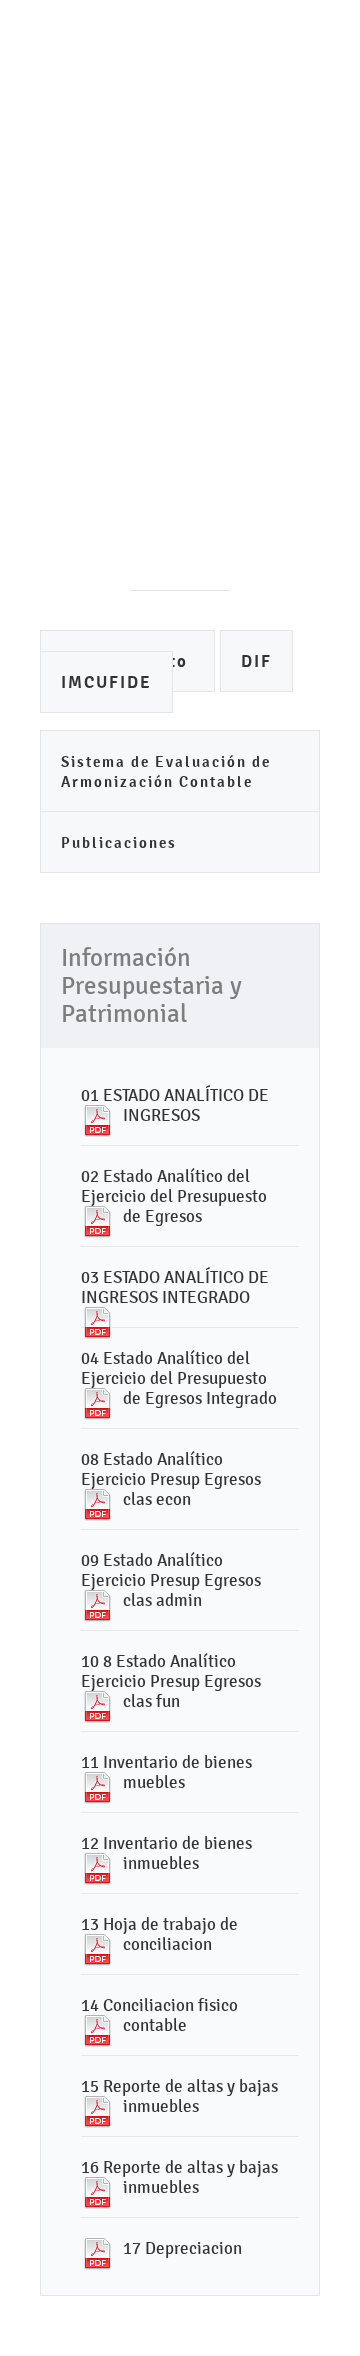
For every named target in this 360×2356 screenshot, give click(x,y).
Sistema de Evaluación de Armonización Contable (166, 771)
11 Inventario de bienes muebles (166, 1772)
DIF (256, 661)
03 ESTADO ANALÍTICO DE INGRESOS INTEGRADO (175, 1287)
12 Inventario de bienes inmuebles (166, 1853)
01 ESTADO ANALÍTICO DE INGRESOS (175, 1105)
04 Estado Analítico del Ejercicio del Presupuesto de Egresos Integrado (179, 1378)
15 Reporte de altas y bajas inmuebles (179, 2096)
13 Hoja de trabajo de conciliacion (159, 1934)
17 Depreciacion (182, 2248)
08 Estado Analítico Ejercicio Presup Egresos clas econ (171, 1479)
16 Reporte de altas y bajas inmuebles (179, 2177)
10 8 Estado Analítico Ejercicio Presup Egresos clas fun (171, 1681)
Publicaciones (119, 842)
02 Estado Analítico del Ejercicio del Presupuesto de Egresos (174, 1196)
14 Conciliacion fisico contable (159, 2015)
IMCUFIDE (106, 682)
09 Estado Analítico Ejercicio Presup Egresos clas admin (171, 1580)
